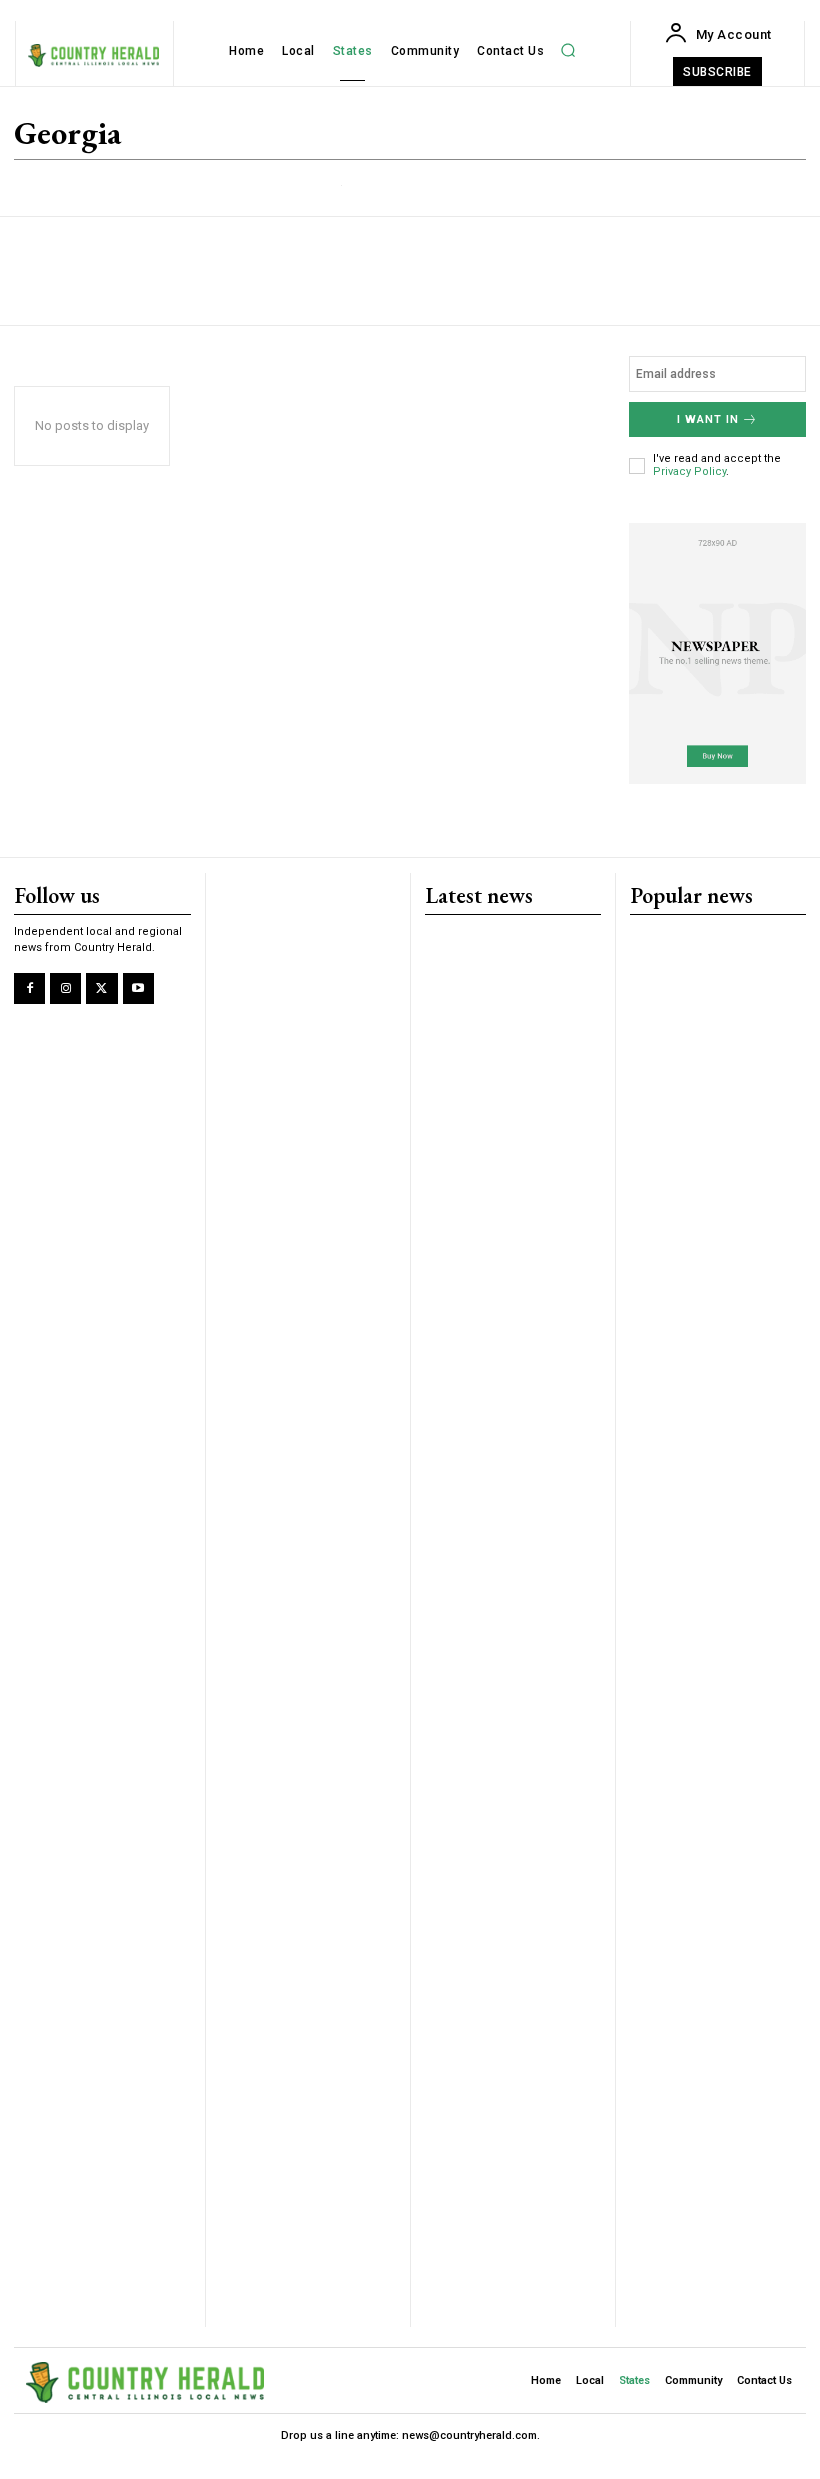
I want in (708, 419)
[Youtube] (138, 988)
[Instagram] (65, 988)
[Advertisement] (247, 271)
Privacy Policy (689, 471)
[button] (568, 51)
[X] (101, 988)
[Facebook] (29, 988)
